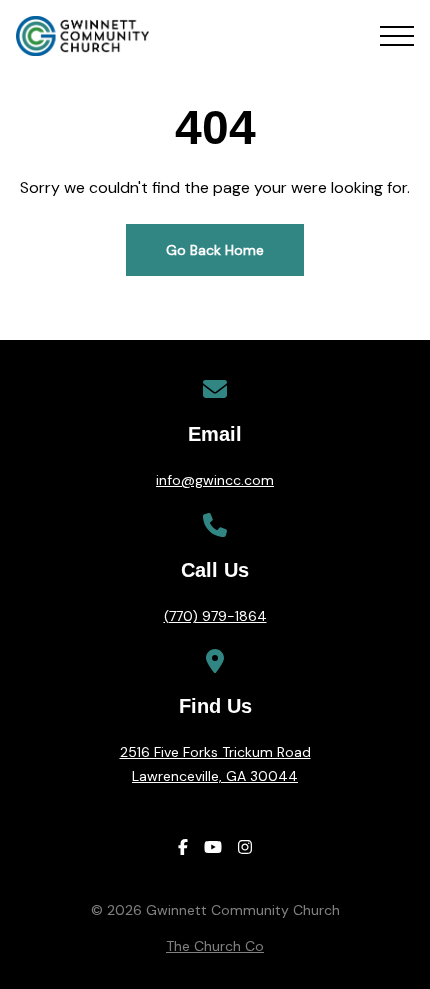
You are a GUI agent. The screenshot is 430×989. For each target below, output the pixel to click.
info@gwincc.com (215, 480)
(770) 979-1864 (215, 616)
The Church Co (215, 946)
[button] (397, 36)
